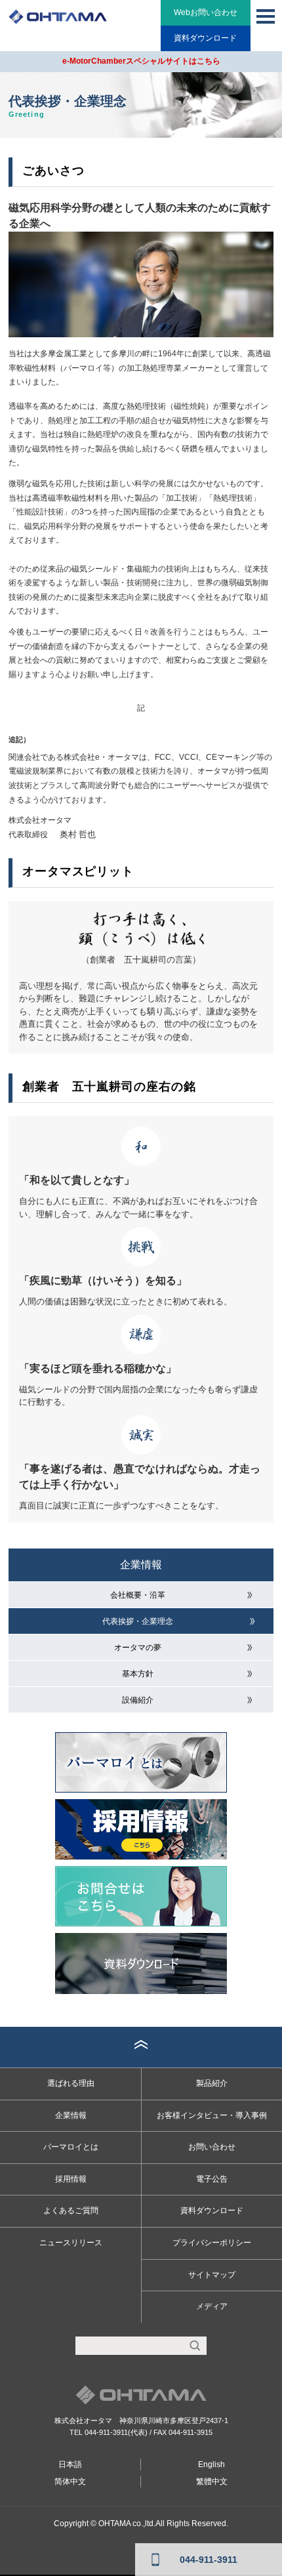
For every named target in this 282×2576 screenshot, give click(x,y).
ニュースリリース (71, 2243)
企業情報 (141, 1565)
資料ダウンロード (205, 38)
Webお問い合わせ (206, 12)
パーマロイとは (71, 2147)
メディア (212, 2306)
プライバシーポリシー (212, 2243)
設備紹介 (138, 1700)
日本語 (70, 2464)
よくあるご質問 (71, 2211)
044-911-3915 (191, 2432)
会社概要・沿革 (138, 1595)
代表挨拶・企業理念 (138, 1621)
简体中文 (70, 2482)
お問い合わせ (212, 2147)
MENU (266, 16)
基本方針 (138, 1674)
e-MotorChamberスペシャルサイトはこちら (141, 61)
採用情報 (71, 2179)
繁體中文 (212, 2482)
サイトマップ (212, 2275)
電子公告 (212, 2179)
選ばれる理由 (71, 2083)
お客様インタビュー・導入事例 (212, 2115)
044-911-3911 (106, 2432)
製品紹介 (212, 2083)
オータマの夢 (138, 1648)
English (211, 2464)
